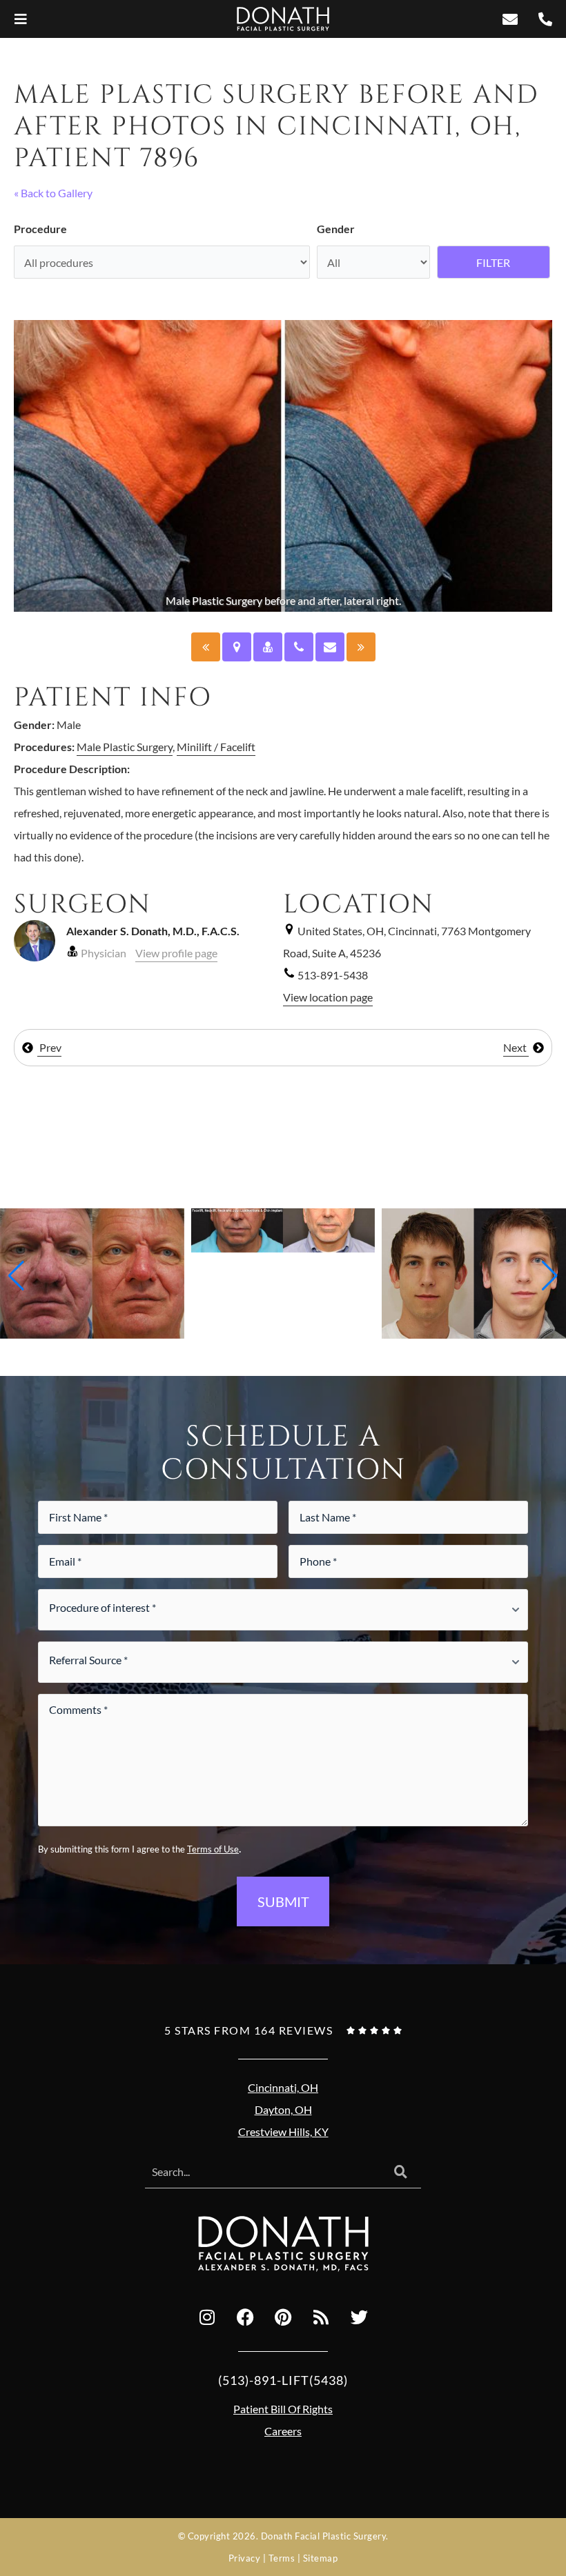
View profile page (176, 953)
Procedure (40, 229)
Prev (49, 1047)
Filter (493, 262)
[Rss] (321, 2317)
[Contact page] (330, 647)
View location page (328, 997)
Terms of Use (213, 1849)
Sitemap (321, 2558)
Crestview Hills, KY (283, 2131)
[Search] (401, 2173)
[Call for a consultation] (299, 647)
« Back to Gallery (53, 193)
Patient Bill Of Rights (283, 2409)
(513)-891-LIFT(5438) (283, 2380)
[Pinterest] (283, 2317)
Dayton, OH (283, 2109)
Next (516, 1047)
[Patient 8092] (206, 647)
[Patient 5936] (361, 647)
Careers (283, 2431)
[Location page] (237, 647)
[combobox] (263, 2173)
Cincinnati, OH (283, 2087)
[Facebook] (245, 2317)
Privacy (245, 2558)
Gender (336, 229)
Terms (282, 2558)
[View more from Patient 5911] (474, 1272)
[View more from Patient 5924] (92, 1272)
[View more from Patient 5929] (283, 1229)
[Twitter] (359, 2317)
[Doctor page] (268, 647)
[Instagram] (207, 2317)
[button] (16, 1276)
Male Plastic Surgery (125, 747)
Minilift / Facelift (216, 747)
